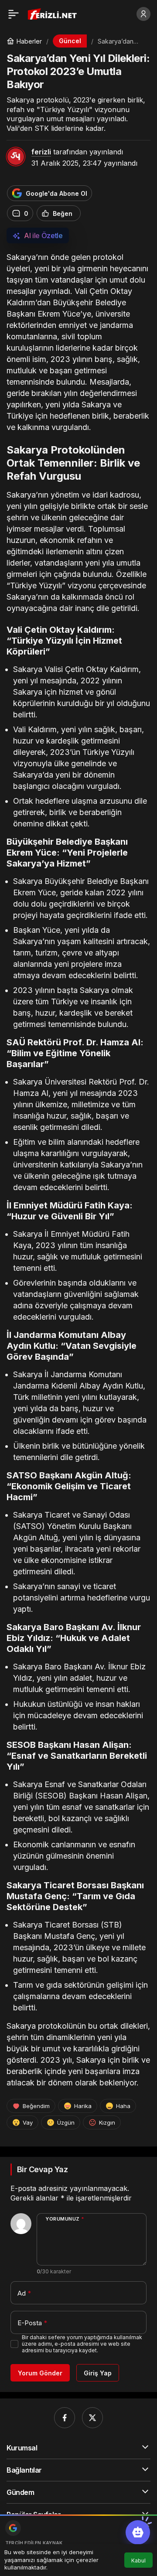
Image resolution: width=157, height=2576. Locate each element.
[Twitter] (92, 2418)
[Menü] (14, 14)
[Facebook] (65, 2418)
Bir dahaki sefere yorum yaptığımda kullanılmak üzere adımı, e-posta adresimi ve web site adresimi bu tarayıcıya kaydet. (82, 2344)
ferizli (41, 152)
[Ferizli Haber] (54, 13)
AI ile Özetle (43, 235)
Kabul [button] (138, 2561)
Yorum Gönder (40, 2373)
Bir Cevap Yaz (42, 2169)
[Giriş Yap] (143, 14)
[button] (138, 2532)
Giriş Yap (98, 2373)
